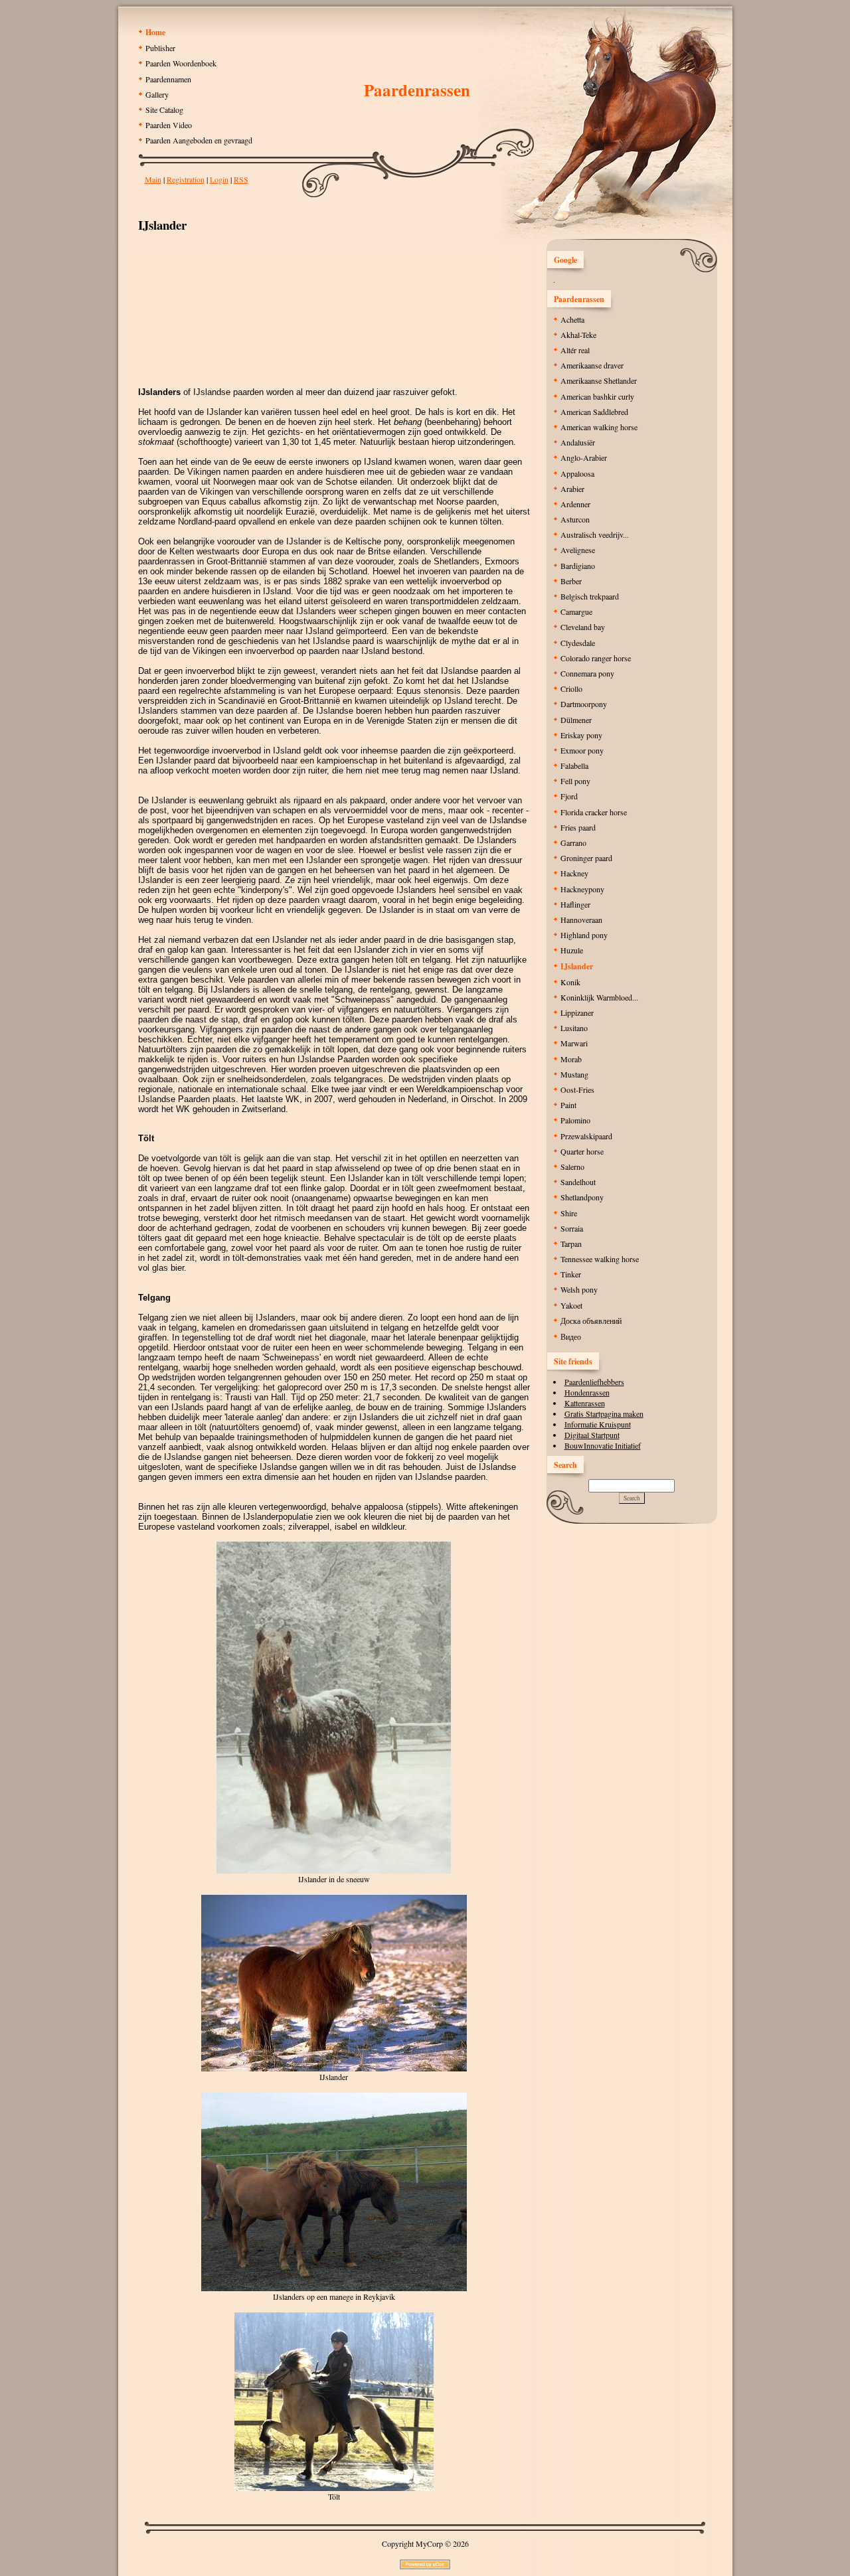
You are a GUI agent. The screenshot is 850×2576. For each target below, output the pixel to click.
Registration (186, 179)
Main (153, 179)
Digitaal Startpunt (592, 1435)
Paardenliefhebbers (594, 1382)
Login (219, 179)
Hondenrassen (587, 1392)
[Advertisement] (334, 305)
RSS (241, 179)
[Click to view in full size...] (334, 1871)
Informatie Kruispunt (598, 1424)
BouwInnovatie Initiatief (603, 1445)
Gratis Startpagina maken (604, 1413)
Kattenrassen (585, 1403)
